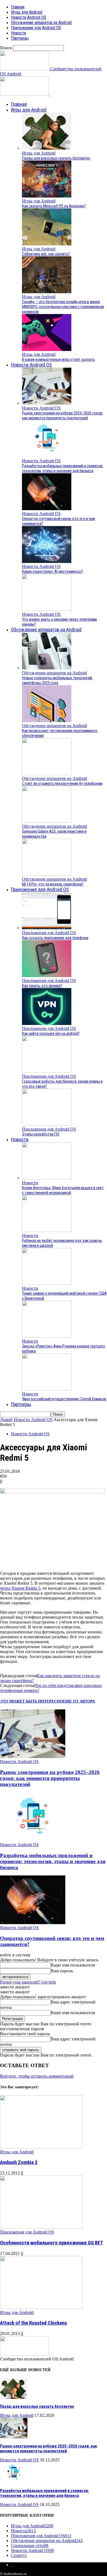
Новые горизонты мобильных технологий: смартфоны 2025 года (57, 680)
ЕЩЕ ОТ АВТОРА (79, 1701)
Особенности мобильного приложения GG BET (52, 2243)
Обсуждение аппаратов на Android (41, 23)
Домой (6, 1420)
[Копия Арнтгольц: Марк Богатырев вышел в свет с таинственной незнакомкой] (47, 1178)
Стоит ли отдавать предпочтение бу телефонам (62, 783)
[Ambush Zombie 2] (41, 2147)
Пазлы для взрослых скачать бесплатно (56, 158)
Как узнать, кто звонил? (42, 986)
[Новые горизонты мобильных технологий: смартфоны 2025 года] (47, 668)
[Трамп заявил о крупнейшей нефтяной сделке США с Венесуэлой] (47, 1283)
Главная (18, 7)
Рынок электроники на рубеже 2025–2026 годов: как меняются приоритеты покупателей (62, 416)
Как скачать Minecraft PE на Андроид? (54, 206)
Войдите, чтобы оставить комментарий (37, 2076)
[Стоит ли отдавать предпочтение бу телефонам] (47, 773)
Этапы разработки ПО (41, 1134)
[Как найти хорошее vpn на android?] (47, 1023)
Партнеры (20, 38)
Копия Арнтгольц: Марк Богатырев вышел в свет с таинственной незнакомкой (63, 1190)
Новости (19, 33)
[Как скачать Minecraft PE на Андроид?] (47, 196)
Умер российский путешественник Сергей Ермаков (64, 1399)
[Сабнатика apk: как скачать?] (47, 244)
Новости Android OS (29, 17)
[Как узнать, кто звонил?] (47, 976)
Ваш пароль (62, 1971)
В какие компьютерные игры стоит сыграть (58, 359)
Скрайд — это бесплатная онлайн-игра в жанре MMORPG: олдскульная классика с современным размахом (63, 307)
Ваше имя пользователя (73, 1965)
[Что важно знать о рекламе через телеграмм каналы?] (47, 609)
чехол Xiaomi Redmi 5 (20, 1588)
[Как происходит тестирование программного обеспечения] (47, 721)
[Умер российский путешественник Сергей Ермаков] (47, 1389)
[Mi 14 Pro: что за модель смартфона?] (47, 874)
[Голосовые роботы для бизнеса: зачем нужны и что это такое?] (47, 1071)
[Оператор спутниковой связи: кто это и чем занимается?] (47, 509)
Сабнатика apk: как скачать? (46, 254)
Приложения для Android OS (36, 28)
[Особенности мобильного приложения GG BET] (41, 2227)
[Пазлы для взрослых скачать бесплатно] (47, 148)
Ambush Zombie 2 (19, 2162)
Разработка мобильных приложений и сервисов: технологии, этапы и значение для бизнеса (63, 468)
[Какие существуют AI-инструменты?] (47, 561)
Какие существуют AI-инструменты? (52, 571)
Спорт (19, 2555)
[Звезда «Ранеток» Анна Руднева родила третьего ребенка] (47, 1336)
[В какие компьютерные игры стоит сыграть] (47, 349)
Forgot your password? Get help (28, 1982)
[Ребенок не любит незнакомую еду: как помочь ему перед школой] (47, 1231)
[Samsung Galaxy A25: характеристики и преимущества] (47, 821)
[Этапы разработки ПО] (47, 1124)
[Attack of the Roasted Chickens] (41, 2308)
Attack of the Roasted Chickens (33, 2323)
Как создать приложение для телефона (55, 938)
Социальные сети (30, 2545)
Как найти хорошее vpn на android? (51, 1033)
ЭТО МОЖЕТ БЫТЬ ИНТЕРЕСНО (31, 1701)
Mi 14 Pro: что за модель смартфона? (53, 884)
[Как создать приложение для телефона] (47, 928)
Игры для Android (27, 12)
